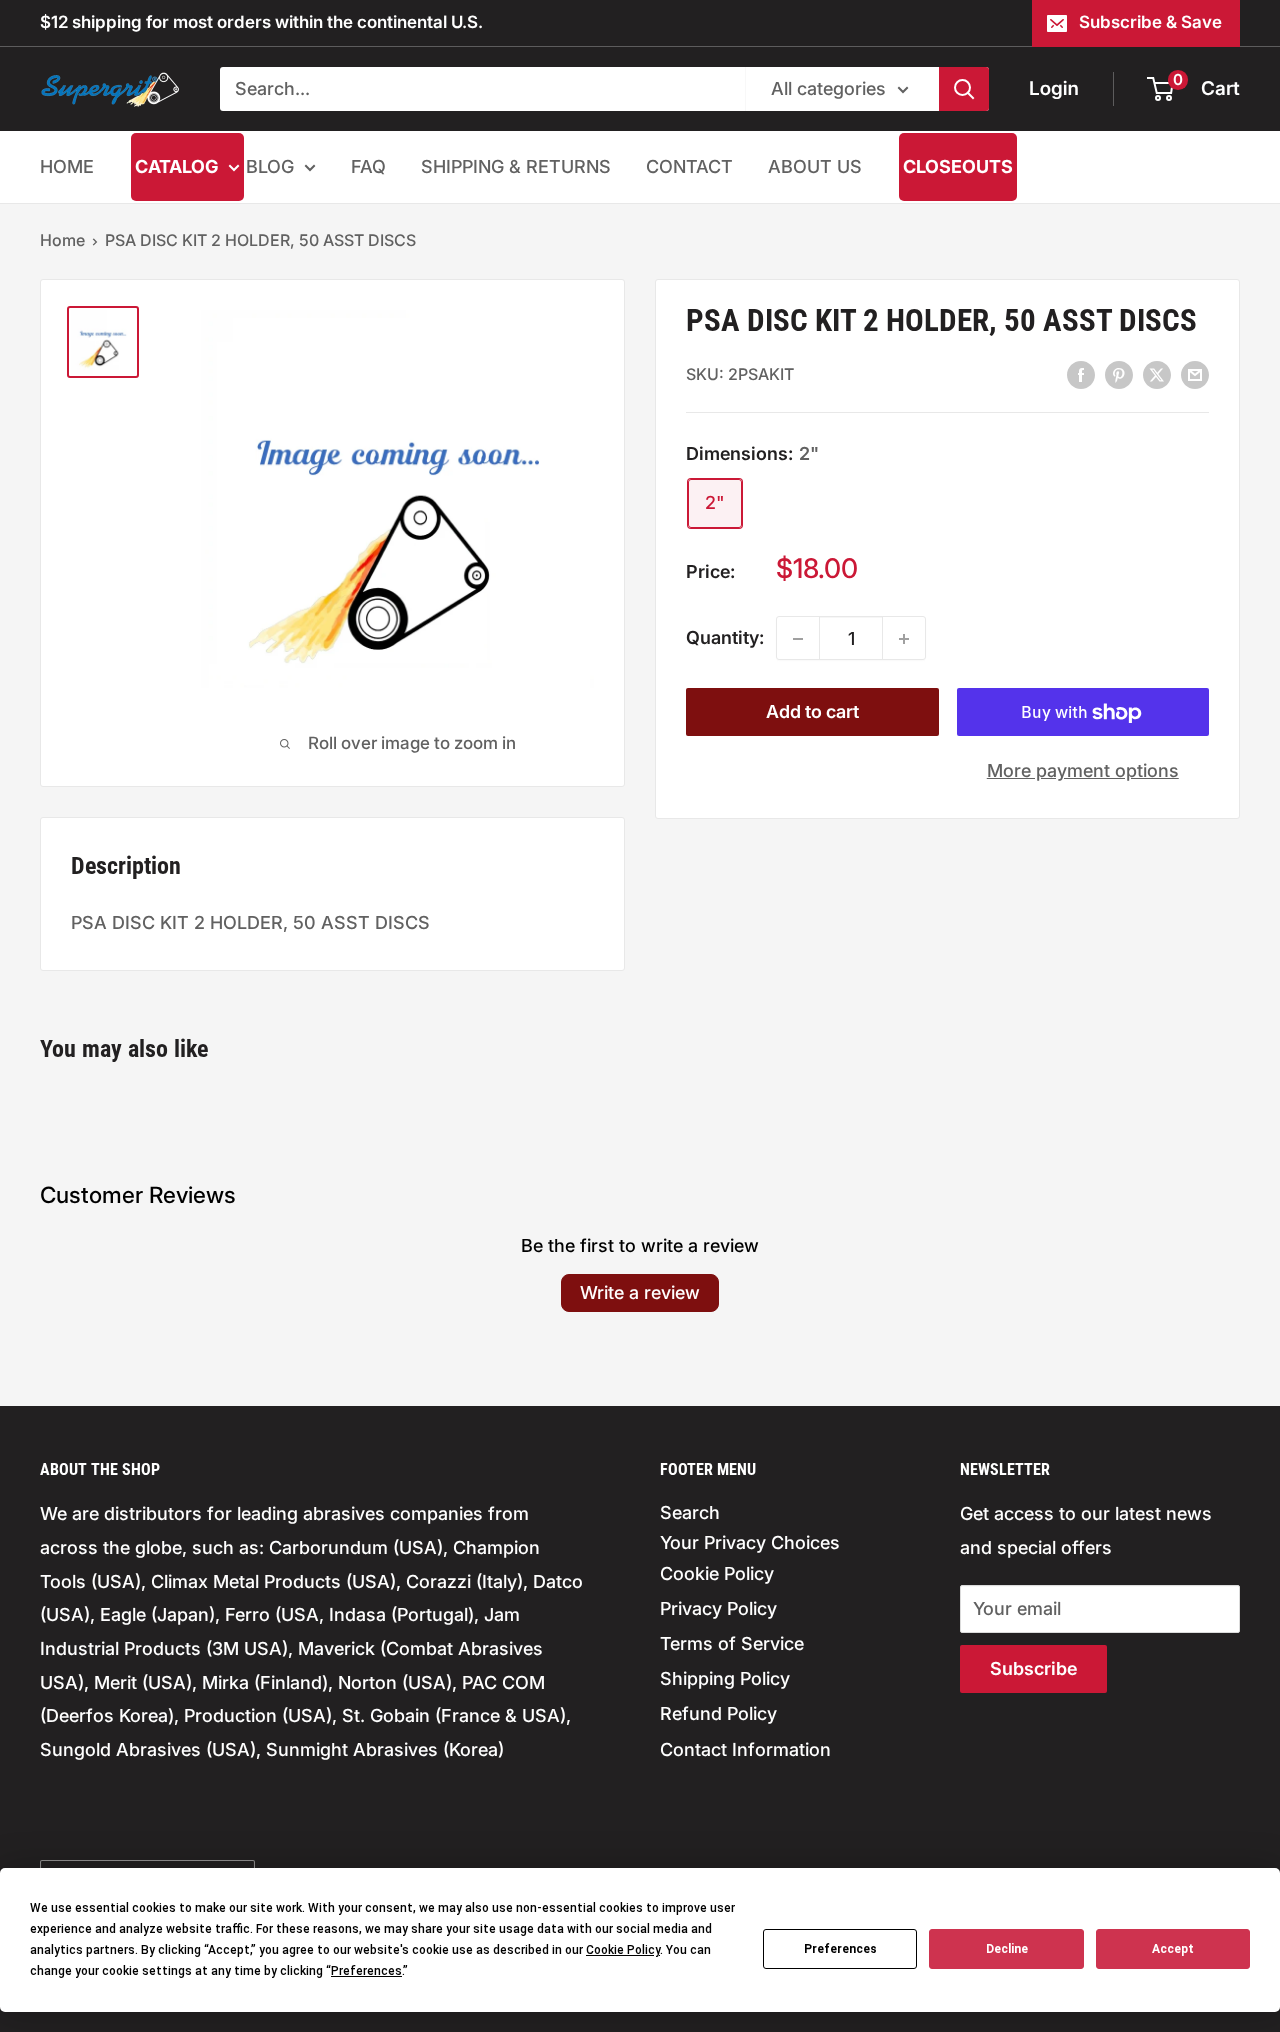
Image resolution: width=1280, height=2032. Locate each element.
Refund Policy (718, 1713)
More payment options (1083, 771)
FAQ (368, 166)
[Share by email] (1195, 374)
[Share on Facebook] (1081, 374)
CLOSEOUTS (958, 166)
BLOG (270, 166)
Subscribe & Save (1150, 22)
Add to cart (812, 712)
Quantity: (725, 638)
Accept (1173, 1949)
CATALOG (176, 166)
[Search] (964, 89)
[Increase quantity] (904, 639)
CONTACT (689, 166)
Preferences (840, 1949)
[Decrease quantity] (798, 639)
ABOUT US (815, 166)
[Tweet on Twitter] (1157, 374)
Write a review (640, 1292)
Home (62, 240)
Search (690, 1512)
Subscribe (1033, 1668)
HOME (67, 166)
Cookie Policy (717, 1573)
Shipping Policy (725, 1678)
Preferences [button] (366, 1971)
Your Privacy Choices (750, 1542)
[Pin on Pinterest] (1119, 374)
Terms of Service (732, 1643)
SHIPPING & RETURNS (516, 166)
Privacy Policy (718, 1608)
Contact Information (745, 1749)
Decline (1007, 1949)
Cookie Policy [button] (623, 1950)
